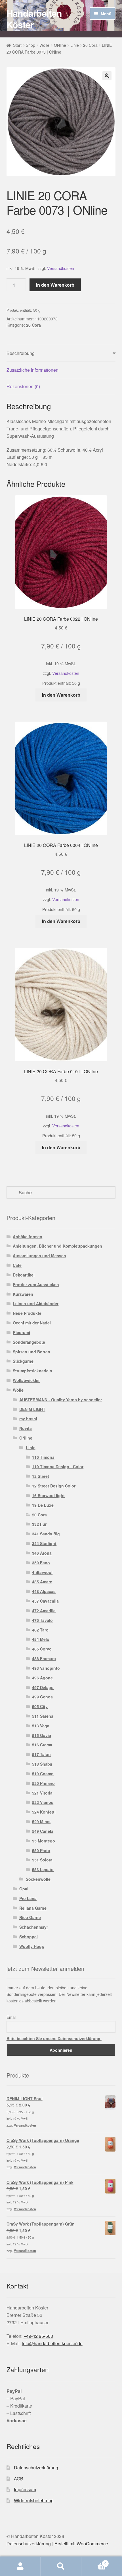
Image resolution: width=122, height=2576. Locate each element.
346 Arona (42, 1553)
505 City (40, 1706)
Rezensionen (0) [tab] (23, 386)
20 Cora (90, 45)
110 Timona (43, 1457)
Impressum (25, 2489)
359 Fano (41, 1563)
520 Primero (43, 1783)
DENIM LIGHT (32, 1409)
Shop (30, 45)
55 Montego (44, 1841)
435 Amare (42, 1582)
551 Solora (42, 1860)
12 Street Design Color (54, 1486)
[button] (107, 76)
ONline (60, 45)
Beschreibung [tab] (21, 353)
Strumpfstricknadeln (32, 1371)
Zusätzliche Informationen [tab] (32, 370)
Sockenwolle (38, 1879)
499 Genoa (42, 1697)
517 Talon (41, 1754)
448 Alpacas (44, 1591)
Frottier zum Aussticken (36, 1284)
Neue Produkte (27, 1313)
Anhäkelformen (28, 1237)
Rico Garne (30, 1917)
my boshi (28, 1419)
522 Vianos (43, 1802)
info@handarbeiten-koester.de (52, 2343)
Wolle (44, 45)
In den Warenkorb (55, 285)
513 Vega (41, 1726)
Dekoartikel (24, 1275)
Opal (24, 1889)
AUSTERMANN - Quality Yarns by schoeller (61, 1400)
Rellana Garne (33, 1908)
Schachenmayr (34, 1927)
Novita (26, 1428)
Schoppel (29, 1937)
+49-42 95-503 (38, 2336)
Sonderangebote (29, 1342)
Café (17, 1265)
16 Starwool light (48, 1495)
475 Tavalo (42, 1620)
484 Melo (41, 1639)
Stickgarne (23, 1361)
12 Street (41, 1476)
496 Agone (42, 1678)
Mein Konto (20, 2566)
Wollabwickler (26, 1380)
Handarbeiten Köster (34, 19)
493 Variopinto (46, 1668)
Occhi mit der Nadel (32, 1323)
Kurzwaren (23, 1294)
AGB (19, 2479)
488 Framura (44, 1658)
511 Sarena (43, 1716)
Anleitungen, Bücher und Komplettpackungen (57, 1246)
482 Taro (40, 1630)
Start (17, 45)
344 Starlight (44, 1543)
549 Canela (43, 1831)
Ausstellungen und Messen (39, 1256)
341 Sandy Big (46, 1534)
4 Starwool (42, 1572)
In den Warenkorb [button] (61, 695)
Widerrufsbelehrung (34, 2500)
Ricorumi (21, 1332)
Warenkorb (94, 2561)
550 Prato (41, 1850)
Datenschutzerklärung (36, 2468)
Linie (75, 45)
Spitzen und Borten (31, 1352)
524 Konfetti (44, 1812)
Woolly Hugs (32, 1946)
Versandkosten (61, 268)
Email (11, 2017)
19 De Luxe (43, 1505)
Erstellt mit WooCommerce (81, 2544)
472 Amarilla (44, 1611)
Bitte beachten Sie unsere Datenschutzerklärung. (54, 2038)
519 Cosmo (43, 1774)
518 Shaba (42, 1764)
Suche (61, 2566)
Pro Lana (28, 1898)
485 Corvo (42, 1649)
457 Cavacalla (45, 1601)
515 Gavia (42, 1735)
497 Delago (43, 1687)
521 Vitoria (42, 1793)
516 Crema (42, 1745)
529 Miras (41, 1821)
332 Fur (39, 1524)
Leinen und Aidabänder (36, 1303)
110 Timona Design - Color (58, 1466)
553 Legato (43, 1869)
